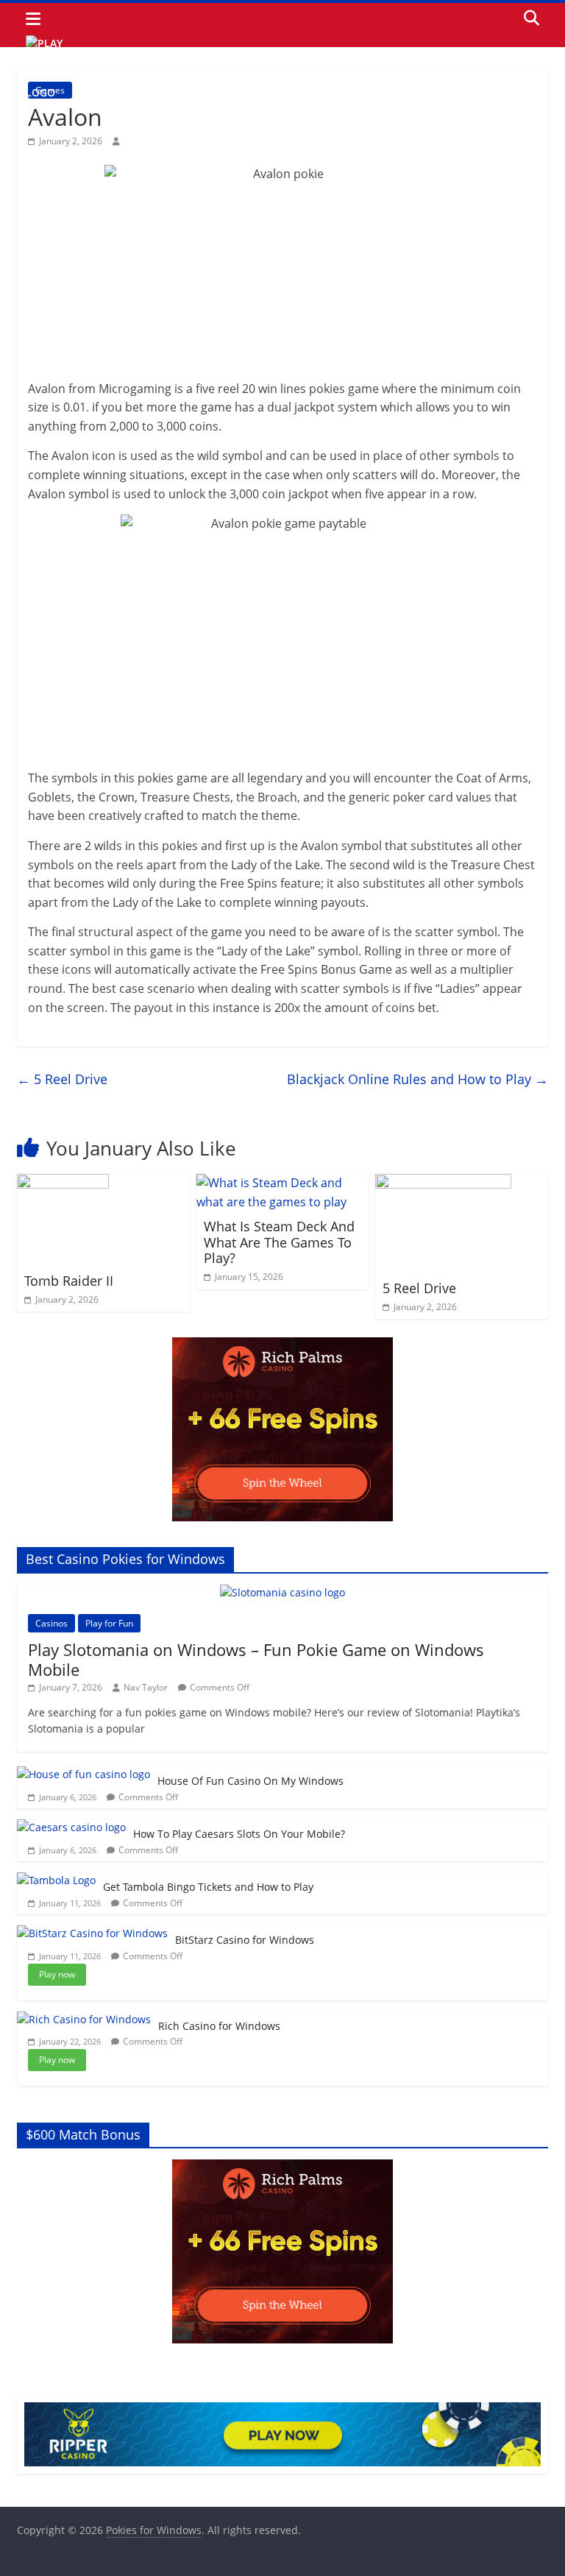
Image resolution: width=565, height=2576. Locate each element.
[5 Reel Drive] (443, 1183)
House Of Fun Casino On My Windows (250, 1781)
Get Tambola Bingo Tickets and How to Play (208, 1887)
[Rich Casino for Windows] (84, 2019)
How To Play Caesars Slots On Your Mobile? (239, 1834)
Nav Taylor (146, 1687)
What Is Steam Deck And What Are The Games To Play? (279, 1242)
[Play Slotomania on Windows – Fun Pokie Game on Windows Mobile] (282, 1592)
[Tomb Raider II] (63, 1183)
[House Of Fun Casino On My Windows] (83, 1774)
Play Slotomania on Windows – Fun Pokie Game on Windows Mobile (256, 1659)
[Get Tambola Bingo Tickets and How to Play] (56, 1880)
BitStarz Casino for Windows (245, 1940)
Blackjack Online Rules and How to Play (417, 1079)
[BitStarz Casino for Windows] (92, 1933)
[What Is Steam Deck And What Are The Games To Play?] (283, 1183)
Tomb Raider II (69, 1281)
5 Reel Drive (62, 1079)
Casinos (51, 1623)
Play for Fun (109, 1623)
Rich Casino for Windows (219, 2026)
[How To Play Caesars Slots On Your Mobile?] (71, 1827)
